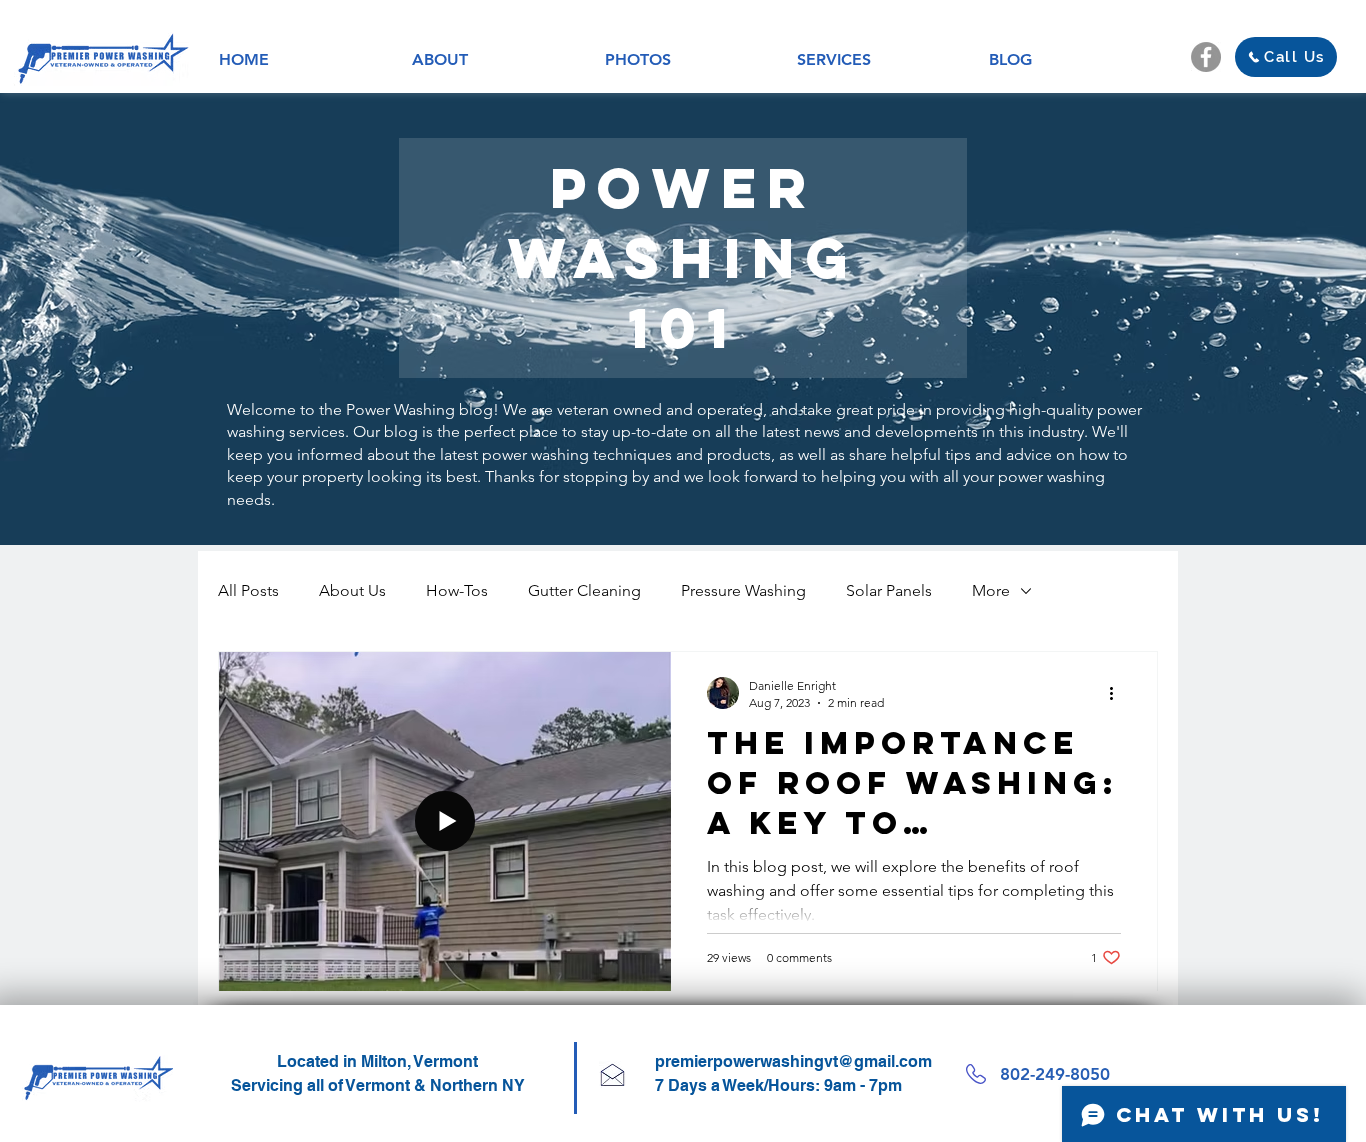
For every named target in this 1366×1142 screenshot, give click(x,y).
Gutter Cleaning (584, 590)
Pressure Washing (743, 590)
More (991, 590)
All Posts (248, 590)
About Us (352, 590)
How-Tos (457, 590)
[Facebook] (1206, 57)
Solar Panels (889, 590)
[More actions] (1118, 693)
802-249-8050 (1055, 1074)
